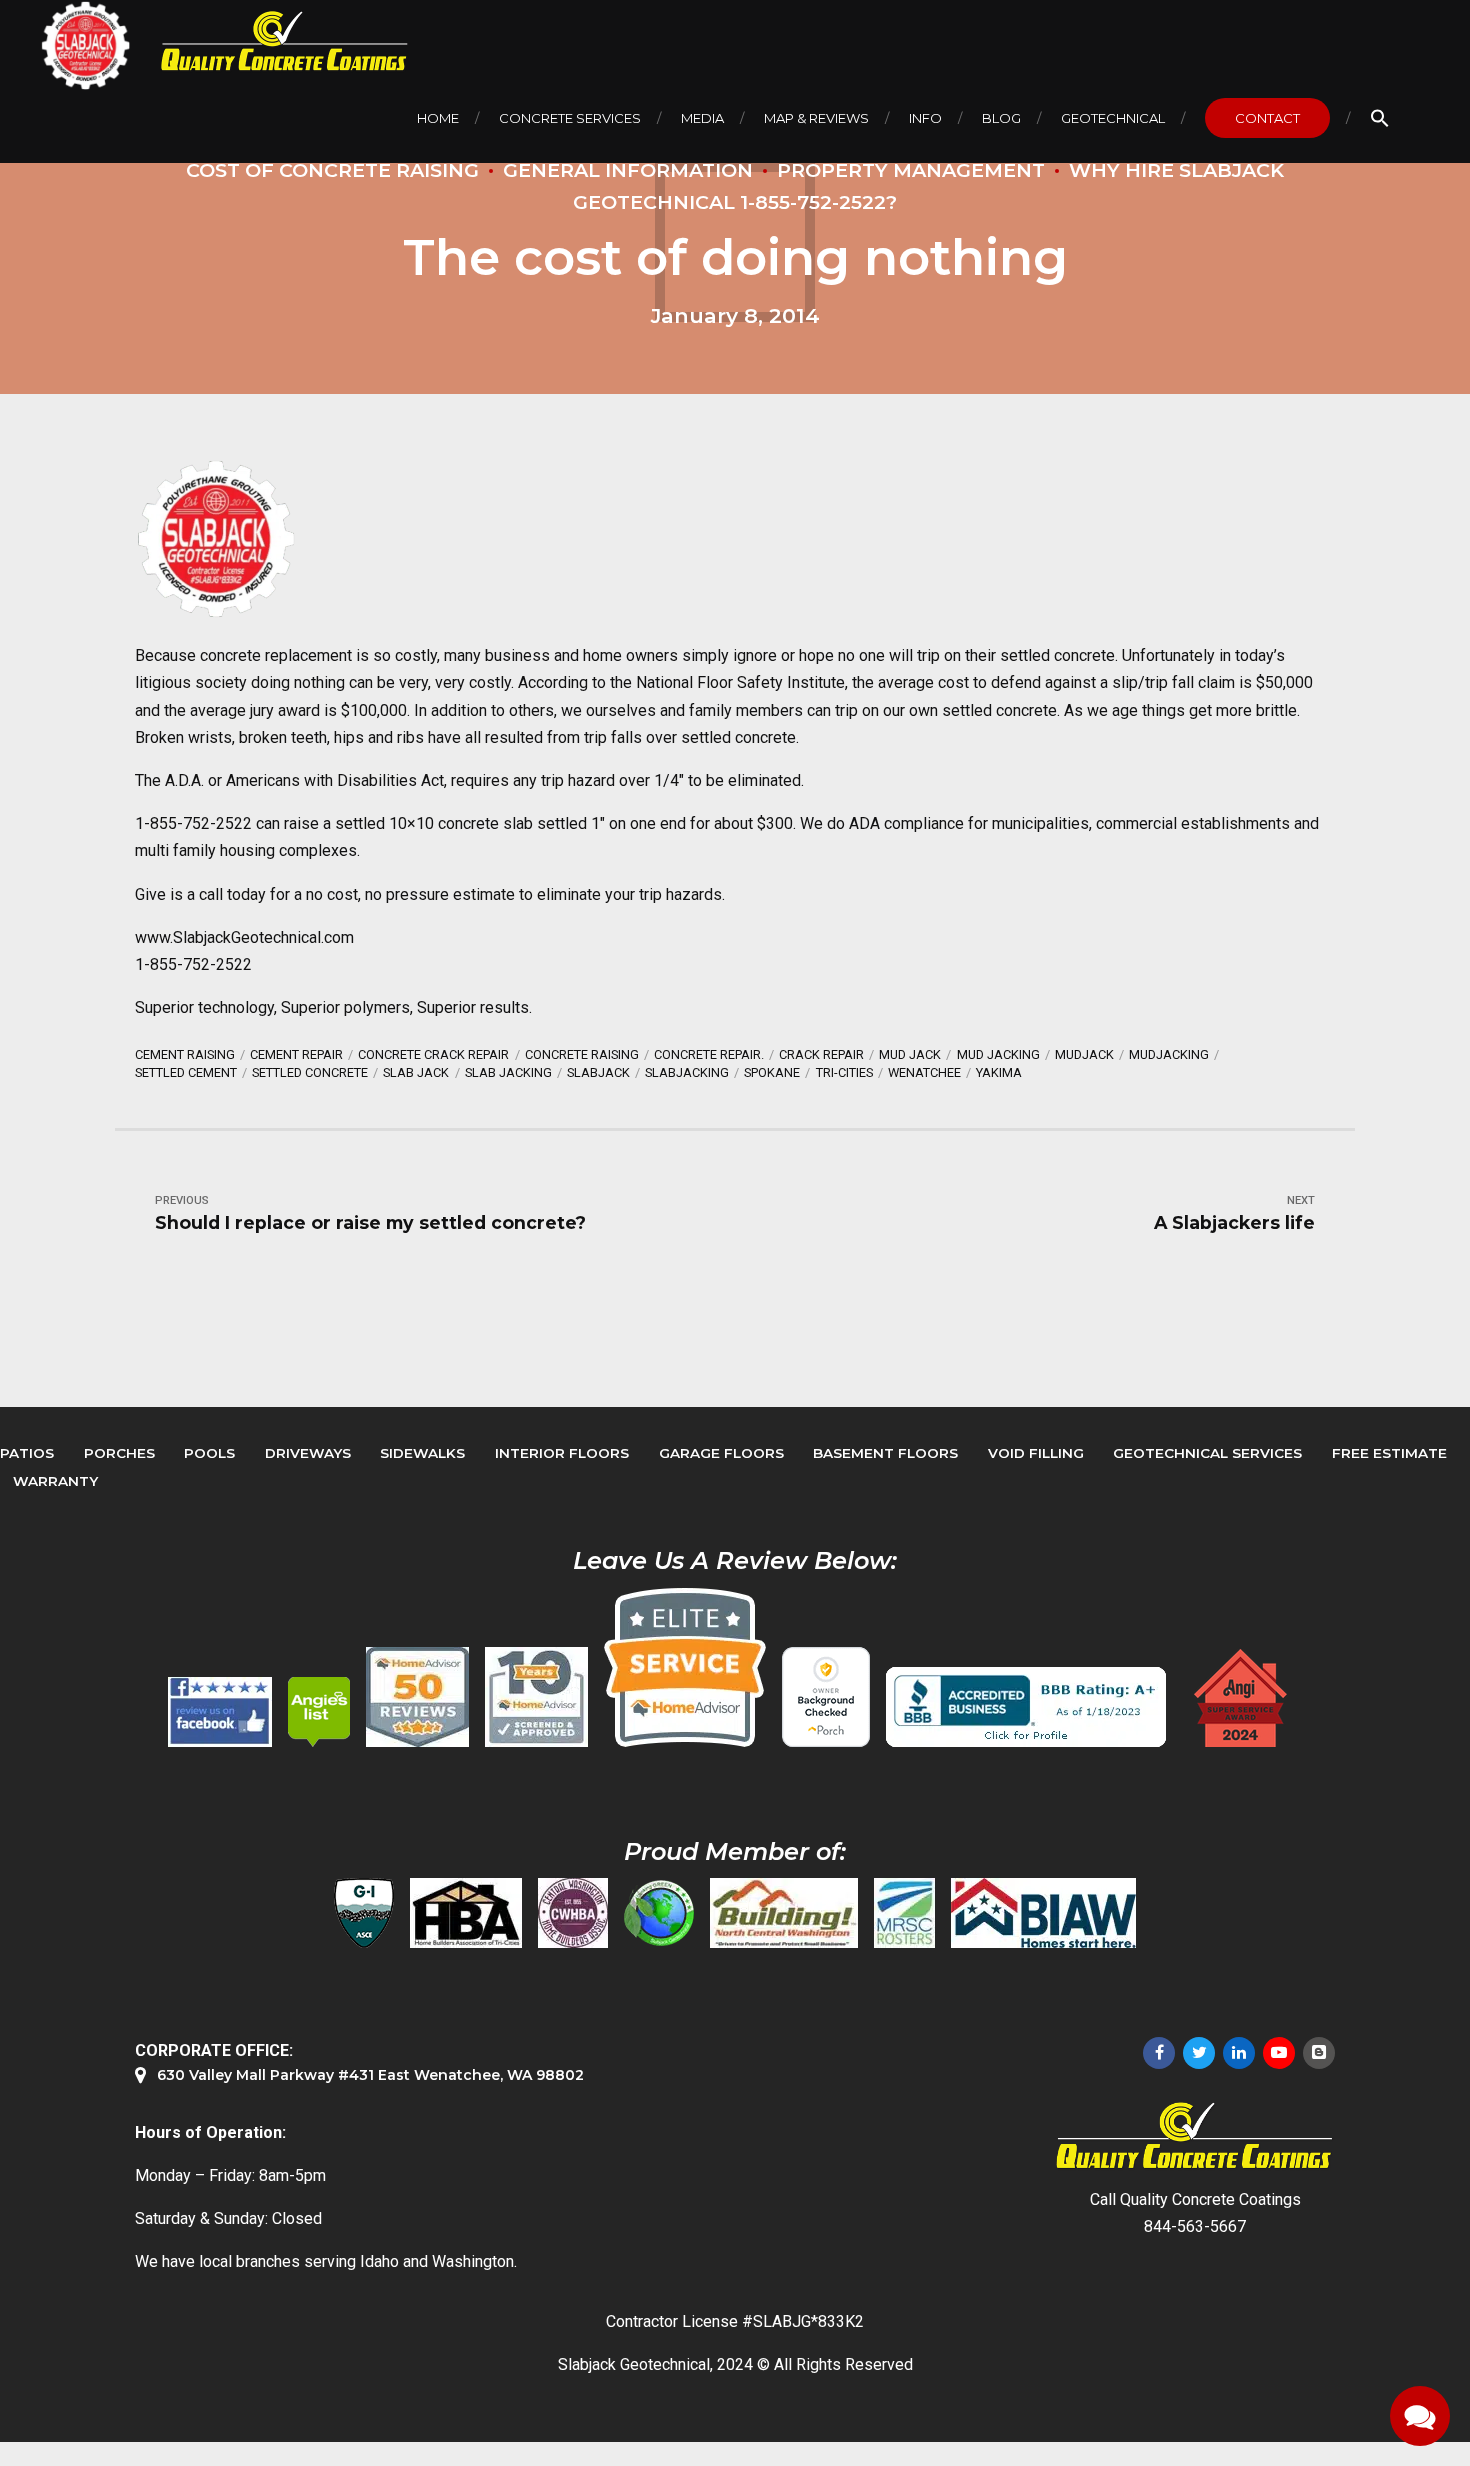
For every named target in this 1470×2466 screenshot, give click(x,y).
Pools (209, 1453)
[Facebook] (1159, 2053)
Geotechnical (1113, 118)
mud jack (910, 1054)
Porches (119, 1453)
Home (438, 118)
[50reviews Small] (417, 1697)
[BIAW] (1043, 1913)
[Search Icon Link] (1380, 118)
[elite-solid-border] (685, 1667)
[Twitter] (1199, 2053)
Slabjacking (687, 1072)
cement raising (185, 1054)
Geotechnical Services (1207, 1453)
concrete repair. (709, 1054)
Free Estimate (1389, 1453)
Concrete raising (582, 1054)
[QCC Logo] (270, 41)
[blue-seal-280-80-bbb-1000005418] (1026, 1707)
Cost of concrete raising (332, 170)
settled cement (186, 1072)
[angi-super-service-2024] (1242, 1698)
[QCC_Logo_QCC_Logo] (1195, 2136)
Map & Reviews (816, 118)
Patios (27, 1453)
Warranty (55, 1481)
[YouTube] (1279, 2053)
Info (925, 118)
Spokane (772, 1072)
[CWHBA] (573, 1913)
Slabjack (598, 1072)
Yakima (999, 1072)
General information (628, 170)
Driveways (308, 1453)
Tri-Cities (844, 1072)
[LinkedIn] (1239, 2053)
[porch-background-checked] (826, 1697)
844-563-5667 (1195, 2226)
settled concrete (310, 1072)
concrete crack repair (433, 1054)
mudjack (1084, 1054)
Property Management (911, 170)
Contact (1267, 118)
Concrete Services (570, 118)
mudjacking (1169, 1054)
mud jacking (998, 1054)
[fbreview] (220, 1712)
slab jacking (508, 1072)
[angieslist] (319, 1712)
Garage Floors (721, 1453)
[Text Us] (1420, 2416)
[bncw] (784, 1913)
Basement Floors (885, 1453)
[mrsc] (904, 1913)
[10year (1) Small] (536, 1697)
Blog (1001, 118)
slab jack (416, 1072)
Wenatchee (924, 1072)
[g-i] (364, 1913)
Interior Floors (562, 1453)
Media (702, 118)
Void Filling (1036, 1453)
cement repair (296, 1054)
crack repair (821, 1054)
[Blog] (1319, 2053)
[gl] (659, 1913)
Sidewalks (422, 1453)
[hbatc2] (466, 1913)
